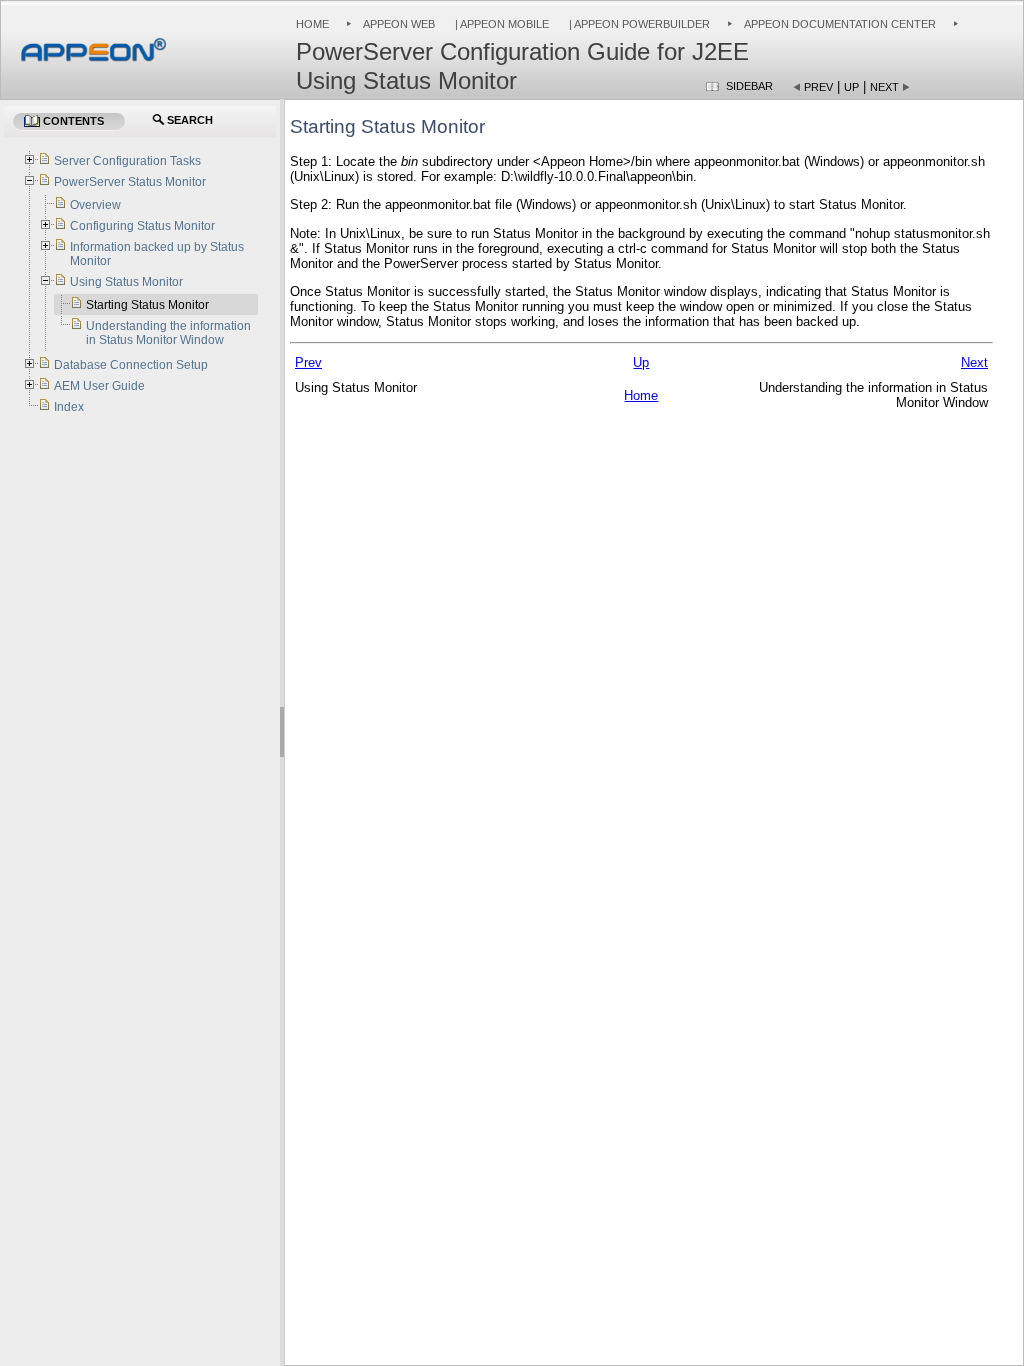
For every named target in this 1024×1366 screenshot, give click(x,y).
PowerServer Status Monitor (130, 182)
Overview (95, 205)
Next (884, 87)
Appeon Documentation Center (840, 24)
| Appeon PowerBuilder (638, 24)
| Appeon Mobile (500, 24)
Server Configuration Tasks (127, 161)
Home (312, 24)
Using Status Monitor (126, 282)
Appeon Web (399, 24)
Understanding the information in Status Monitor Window (168, 333)
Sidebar (749, 86)
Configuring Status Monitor (142, 226)
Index (69, 407)
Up (851, 87)
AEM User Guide (99, 386)
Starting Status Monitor (147, 305)
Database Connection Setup (131, 365)
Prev (818, 87)
